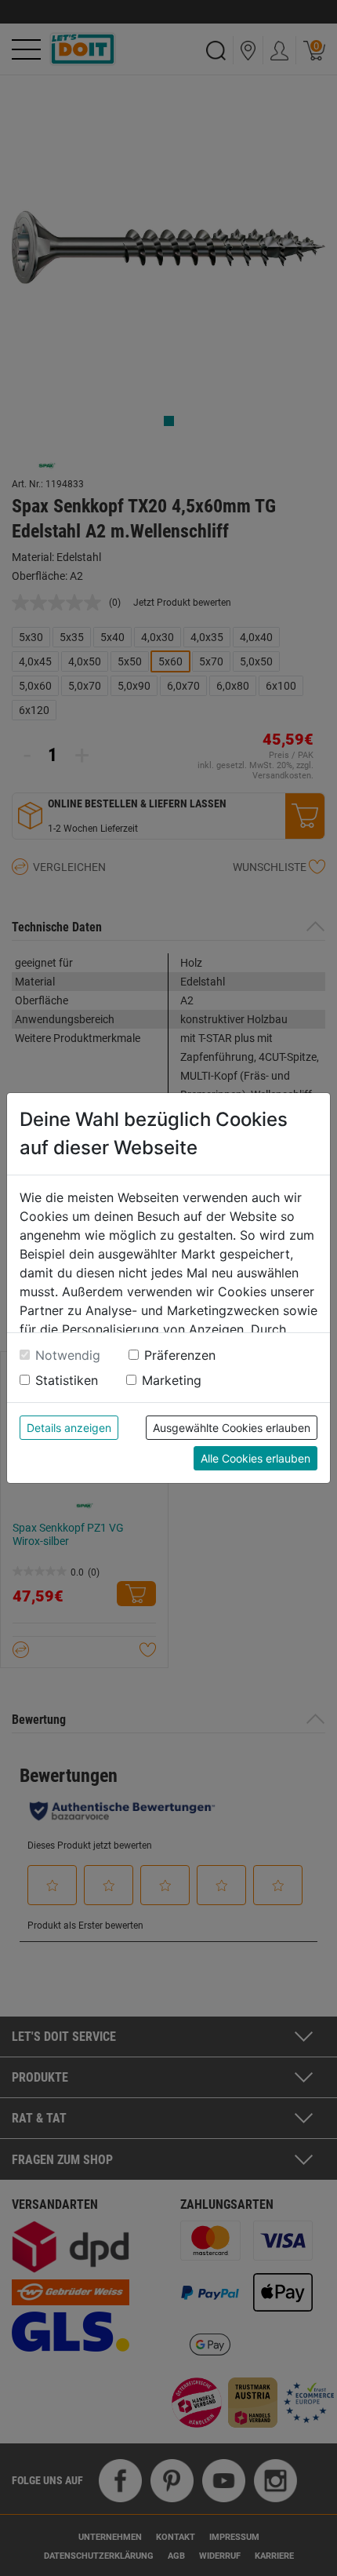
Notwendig (68, 1355)
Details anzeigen (69, 1428)
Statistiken (67, 1380)
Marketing (172, 1380)
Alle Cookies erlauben (255, 1458)
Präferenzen (180, 1355)
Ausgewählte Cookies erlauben (232, 1428)
